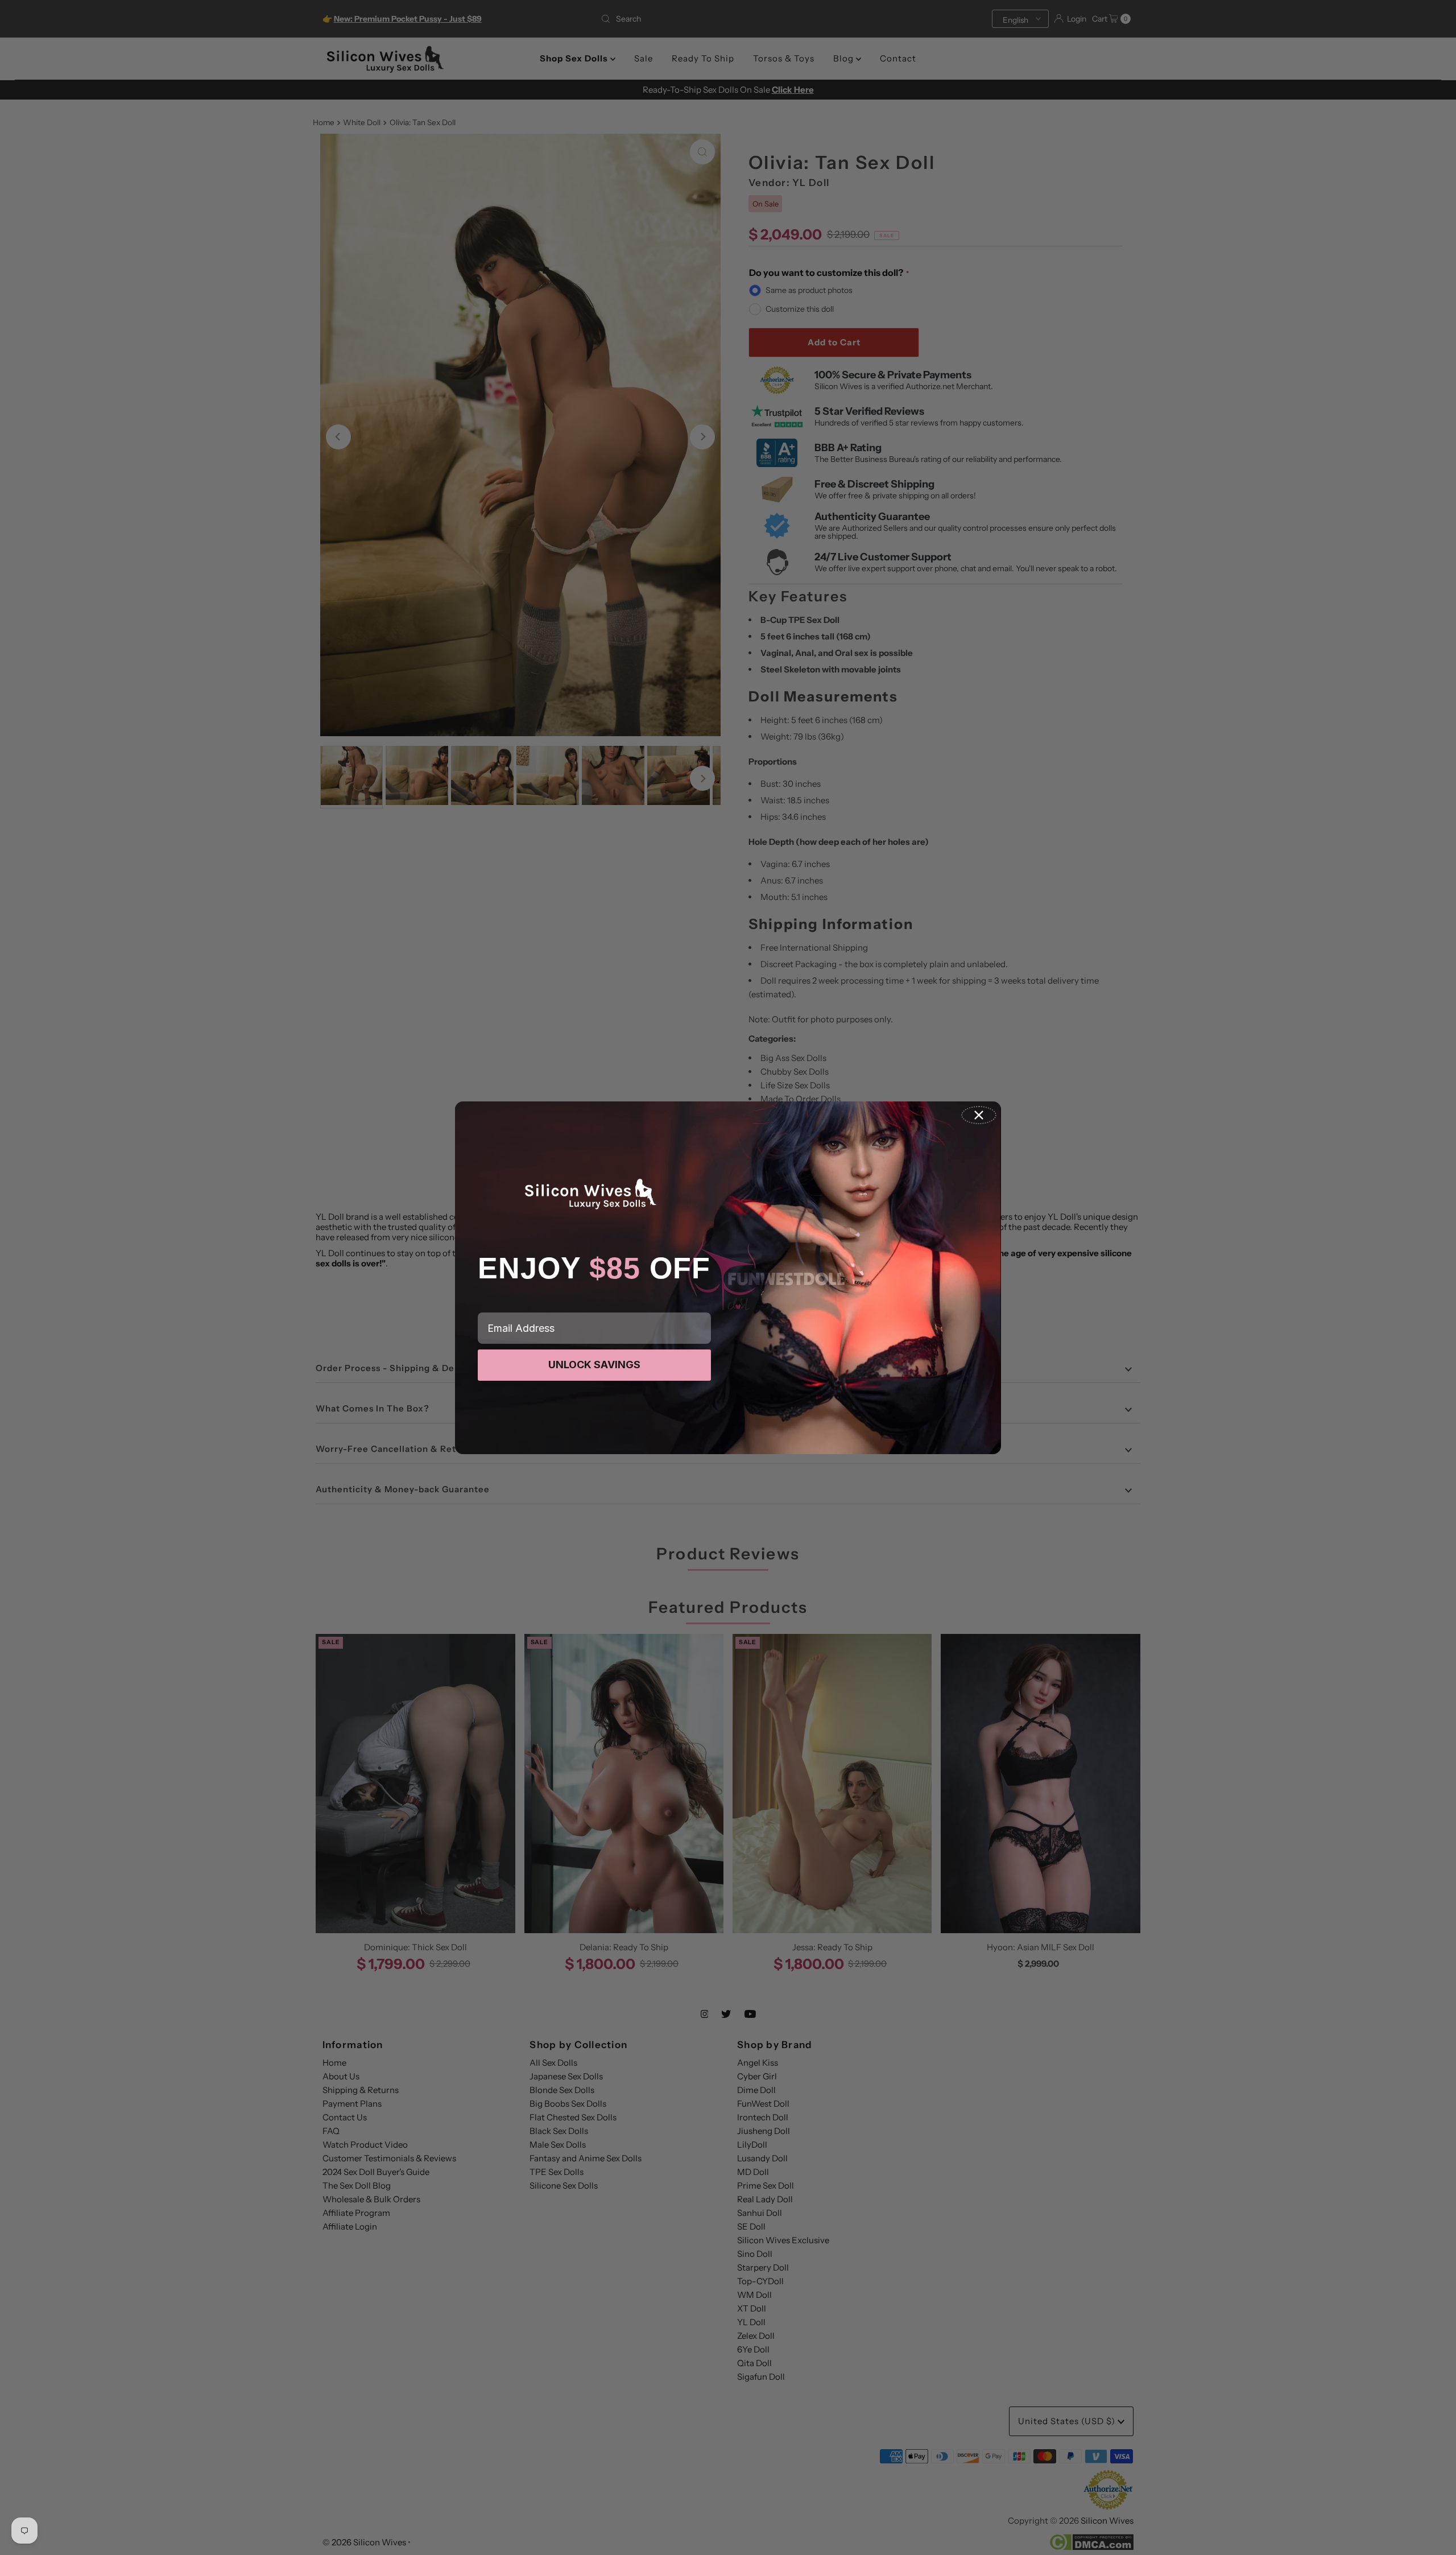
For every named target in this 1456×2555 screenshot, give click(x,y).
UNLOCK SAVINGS (594, 1365)
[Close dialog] (979, 1115)
